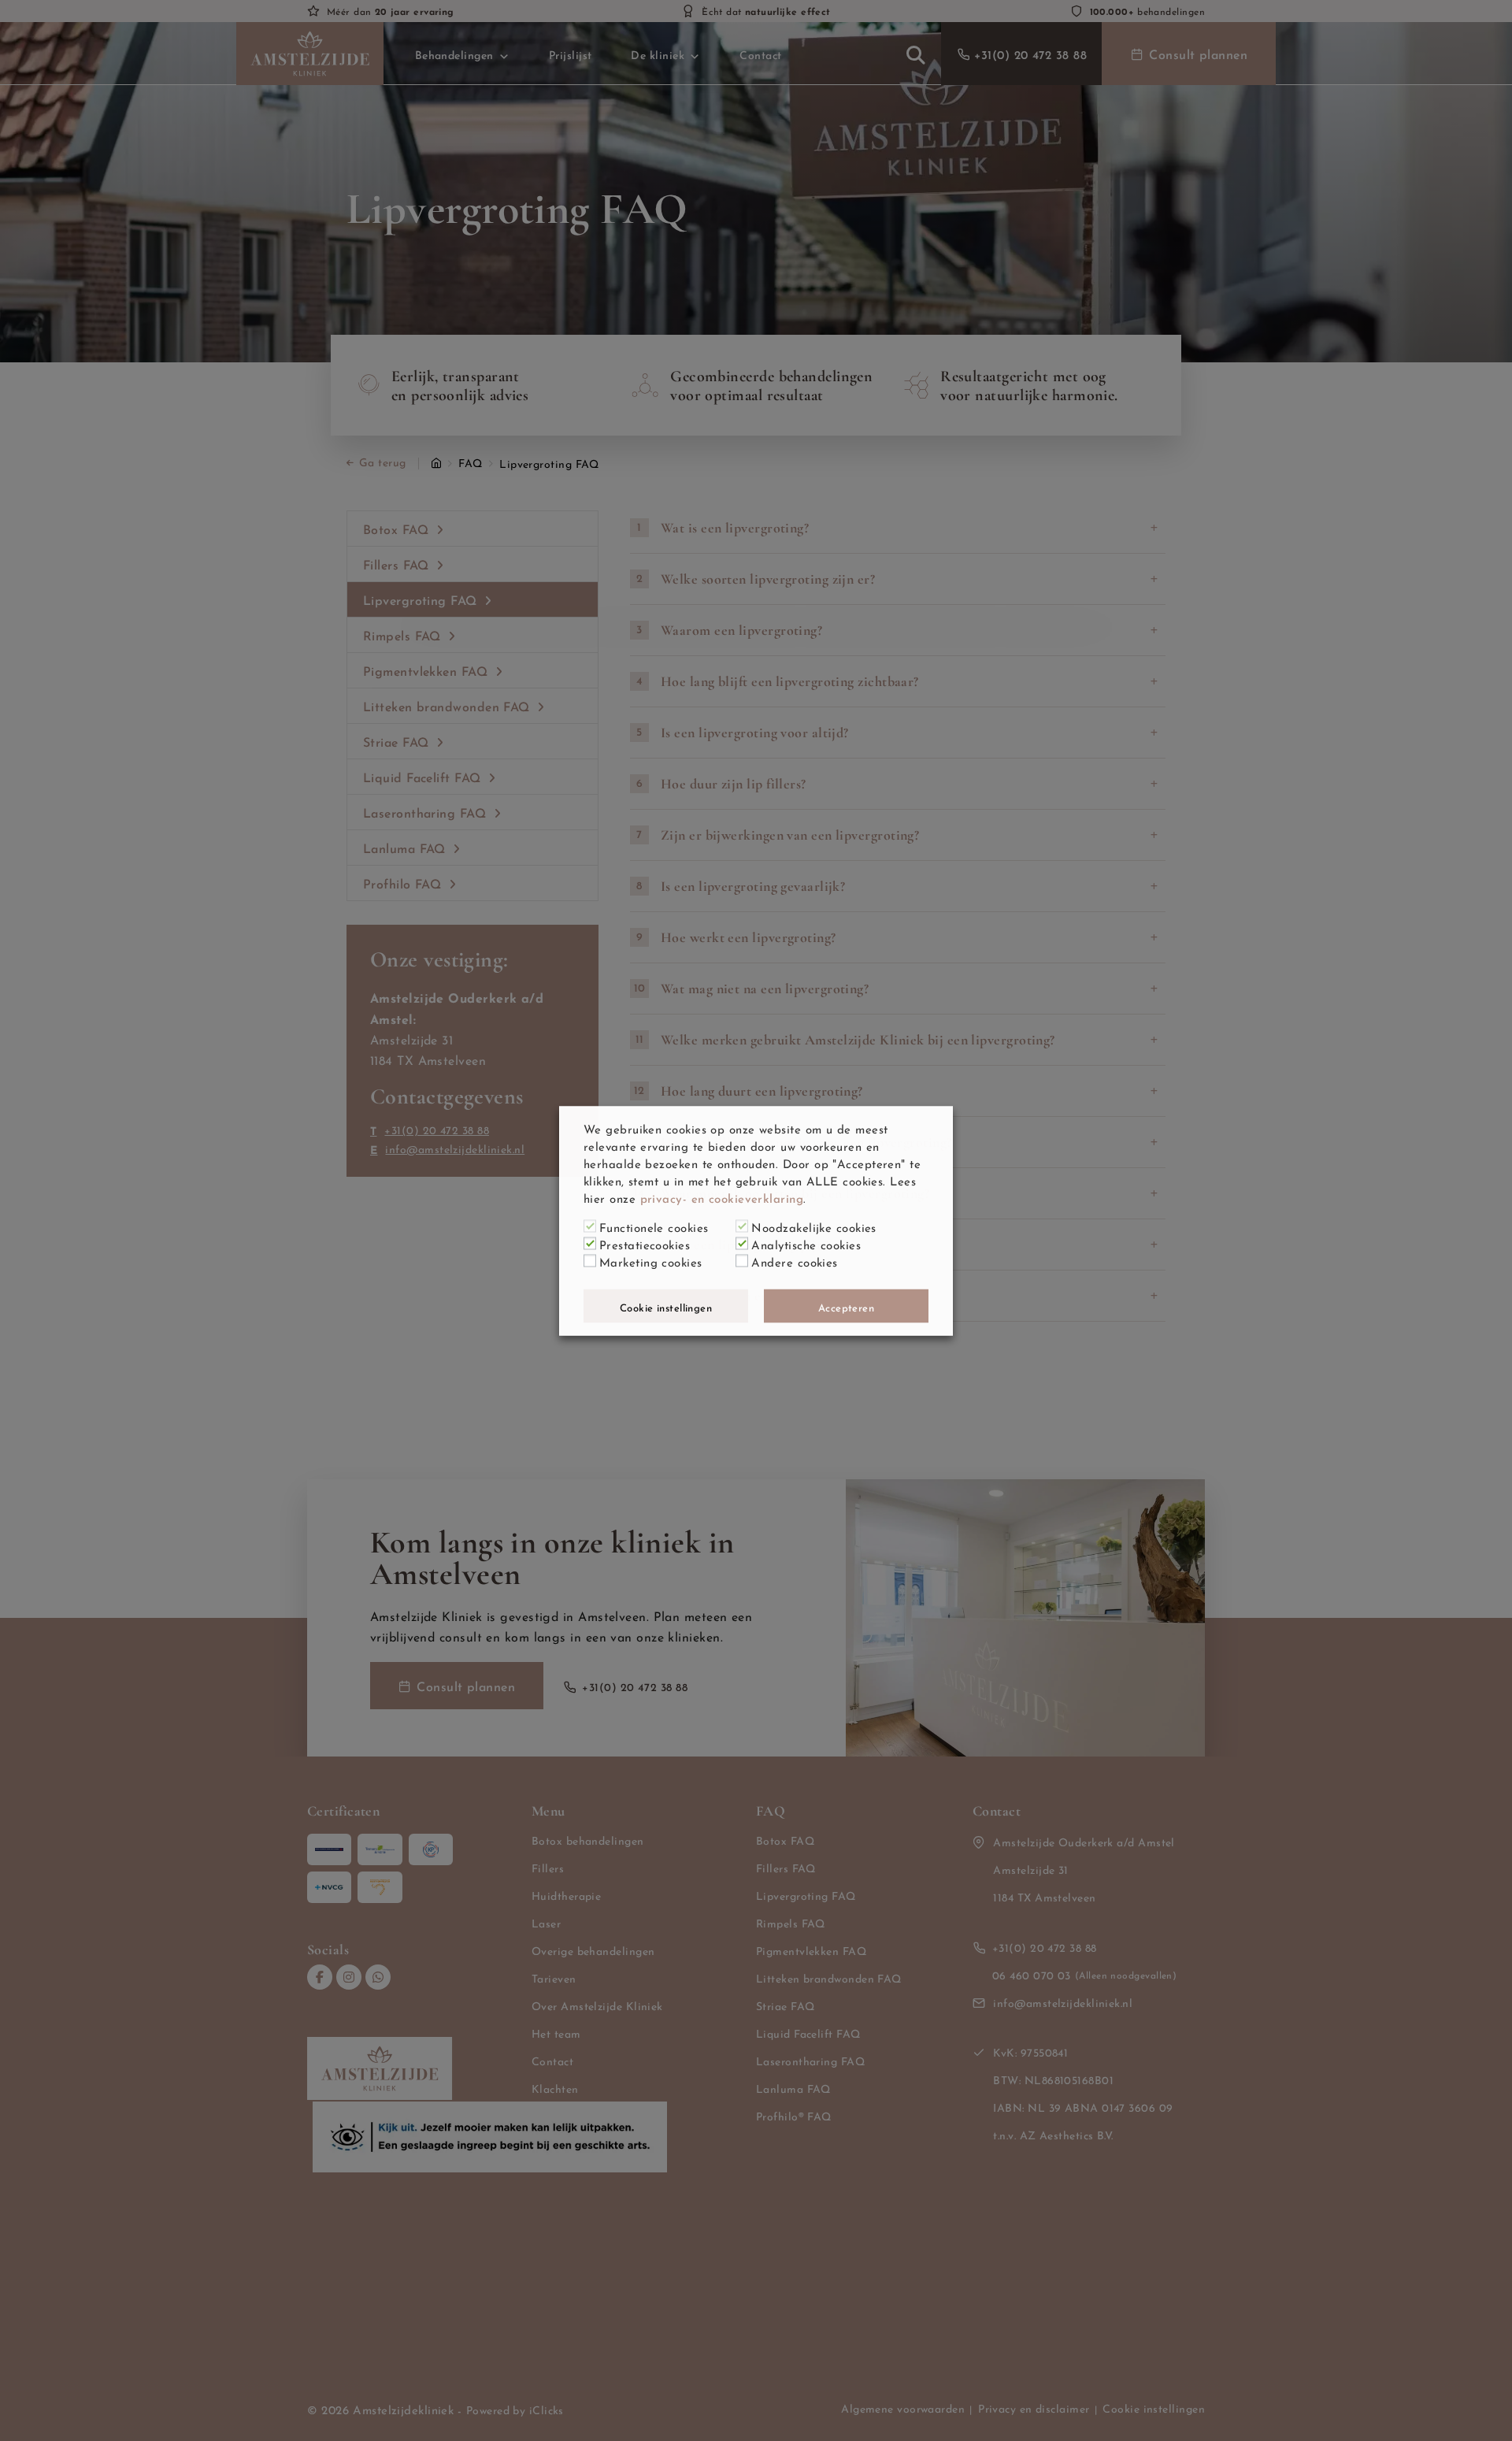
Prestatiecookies (645, 1243)
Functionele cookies (654, 1226)
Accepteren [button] (847, 1306)
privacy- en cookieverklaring (722, 1196)
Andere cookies (794, 1260)
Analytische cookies (806, 1243)
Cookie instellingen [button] (666, 1306)
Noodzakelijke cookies (813, 1226)
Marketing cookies (651, 1260)
